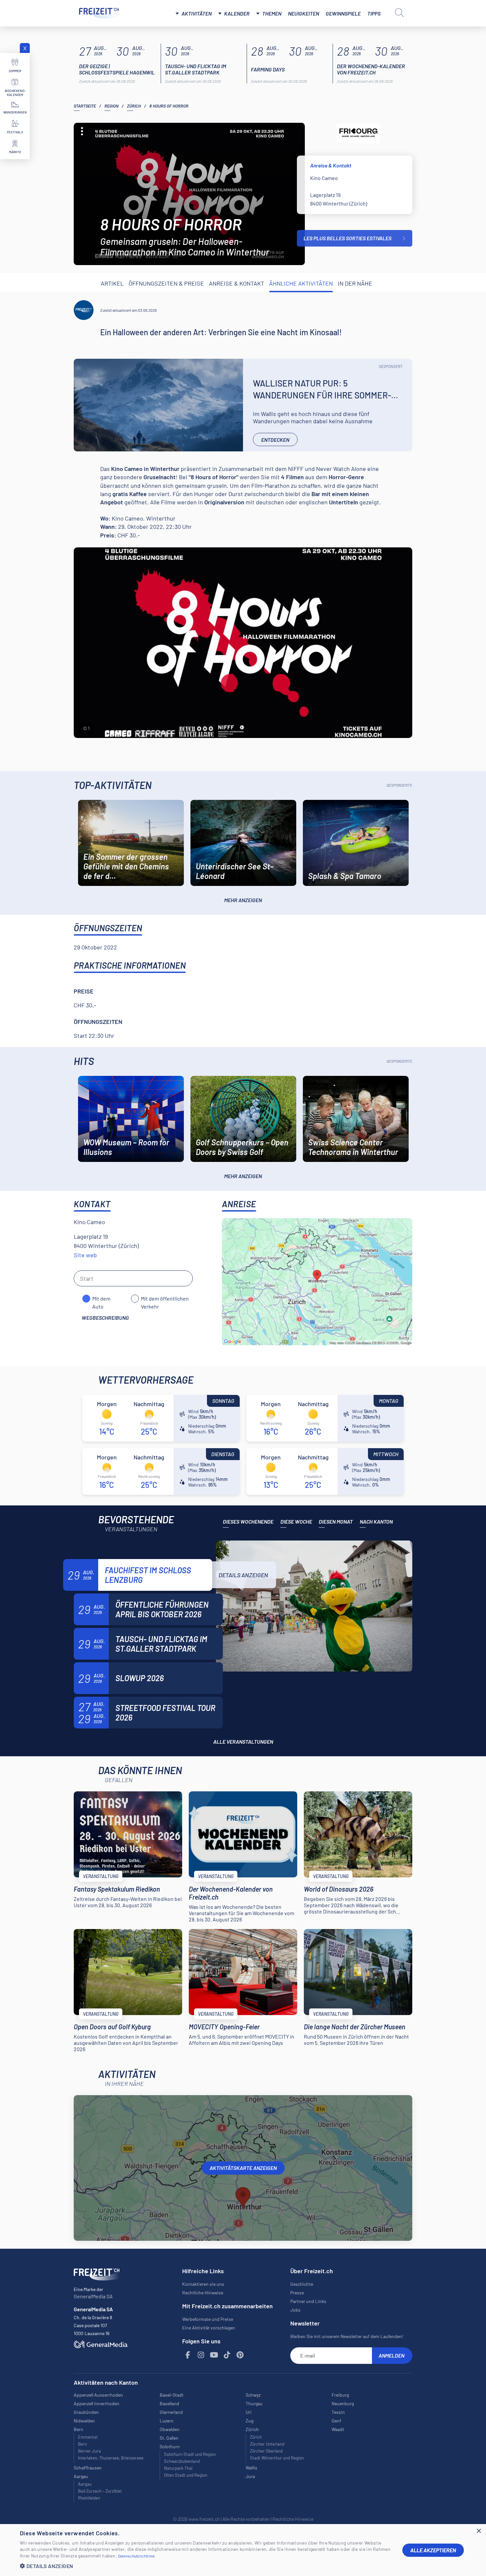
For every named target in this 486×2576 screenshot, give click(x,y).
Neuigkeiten (304, 13)
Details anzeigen (243, 1575)
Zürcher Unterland (267, 2444)
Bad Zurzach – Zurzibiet (100, 2491)
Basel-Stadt (172, 2395)
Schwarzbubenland (182, 2461)
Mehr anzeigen (243, 900)
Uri (249, 2412)
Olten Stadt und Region (186, 2475)
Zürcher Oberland (266, 2451)
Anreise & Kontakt (237, 283)
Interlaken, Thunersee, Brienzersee (111, 2458)
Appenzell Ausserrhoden (98, 2395)
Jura (250, 2476)
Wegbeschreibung (105, 1318)
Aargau (85, 2484)
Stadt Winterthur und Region (277, 2458)
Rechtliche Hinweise (203, 2293)
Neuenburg (343, 2403)
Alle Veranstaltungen (243, 1742)
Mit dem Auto (101, 1299)
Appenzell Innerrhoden (97, 2403)
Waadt (338, 2429)
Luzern (167, 2421)
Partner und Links (308, 2301)
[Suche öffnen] (399, 13)
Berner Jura (89, 2451)
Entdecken (275, 440)
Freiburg (340, 2395)
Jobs (295, 2310)
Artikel (112, 283)
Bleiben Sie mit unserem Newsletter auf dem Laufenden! (347, 2336)
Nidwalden (84, 2421)
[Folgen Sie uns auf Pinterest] (240, 2355)
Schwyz (253, 2395)
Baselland (169, 2403)
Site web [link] (85, 1255)
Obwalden (170, 2429)
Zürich (134, 106)
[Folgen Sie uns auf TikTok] (227, 2355)
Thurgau (254, 2403)
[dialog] (243, 2550)
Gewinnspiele (343, 13)
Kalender (237, 13)
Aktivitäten (197, 13)
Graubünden (86, 2412)
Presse (297, 2293)
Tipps (374, 13)
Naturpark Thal (178, 2468)
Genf (336, 2421)
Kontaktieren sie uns (203, 2284)
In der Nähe (355, 283)
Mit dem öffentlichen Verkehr (165, 1299)
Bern (82, 2444)
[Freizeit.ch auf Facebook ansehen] (188, 2355)
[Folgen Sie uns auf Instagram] (201, 2355)
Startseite (85, 106)
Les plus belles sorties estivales (347, 238)
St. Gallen (169, 2438)
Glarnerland (171, 2412)
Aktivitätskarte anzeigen (243, 2168)
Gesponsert (391, 366)
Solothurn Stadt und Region (190, 2454)
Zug (249, 2421)
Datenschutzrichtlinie (137, 2556)
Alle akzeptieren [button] (433, 2550)
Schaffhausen (88, 2468)
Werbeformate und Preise (208, 2319)
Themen (272, 13)
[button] (206, 2566)
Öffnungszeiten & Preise (166, 283)
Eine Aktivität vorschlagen (209, 2328)
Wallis (251, 2468)
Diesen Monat (336, 1521)
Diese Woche (296, 1521)
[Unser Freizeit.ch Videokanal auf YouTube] (214, 2355)
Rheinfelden (89, 2498)
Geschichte (302, 2284)
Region (111, 106)
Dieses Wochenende (248, 1521)
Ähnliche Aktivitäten (301, 283)
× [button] (479, 2531)
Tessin (338, 2412)
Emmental (88, 2437)
